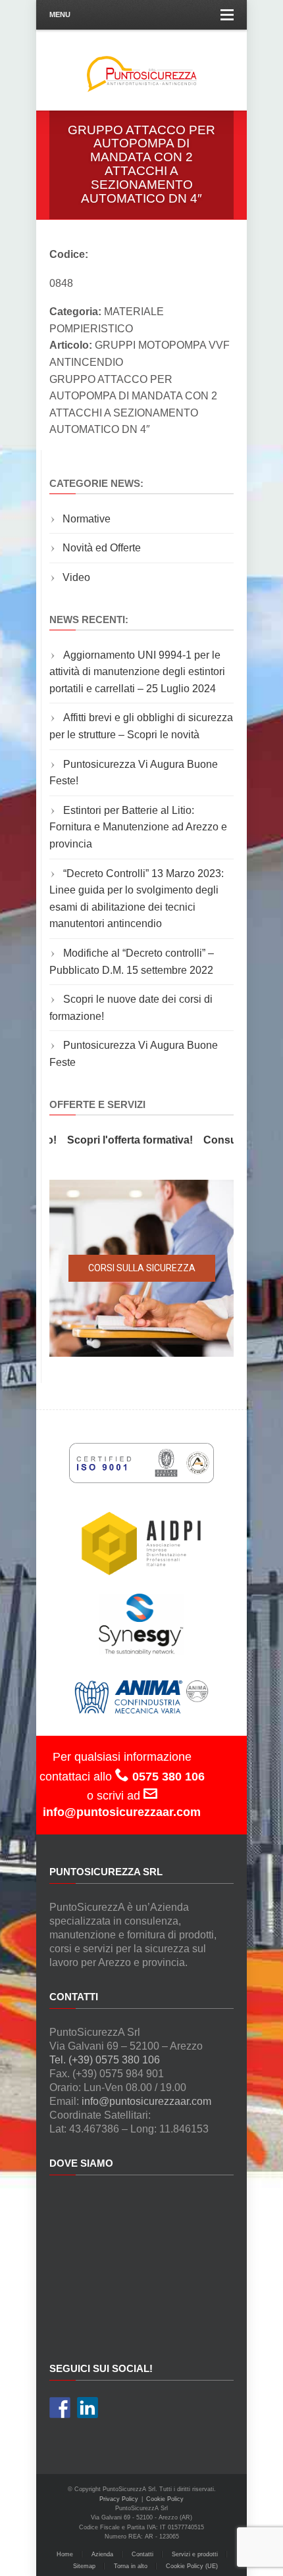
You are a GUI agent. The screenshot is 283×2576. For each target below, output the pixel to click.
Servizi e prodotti (195, 2554)
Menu (60, 14)
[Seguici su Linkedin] (88, 2408)
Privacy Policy (119, 2499)
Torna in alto (131, 2566)
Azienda (102, 2554)
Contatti (142, 2554)
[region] (141, 1268)
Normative (87, 519)
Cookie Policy (165, 2499)
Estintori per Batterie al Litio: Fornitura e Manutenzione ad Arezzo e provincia (138, 827)
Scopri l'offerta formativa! (118, 1140)
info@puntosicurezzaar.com (146, 2101)
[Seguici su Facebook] (60, 2408)
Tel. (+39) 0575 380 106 (105, 2060)
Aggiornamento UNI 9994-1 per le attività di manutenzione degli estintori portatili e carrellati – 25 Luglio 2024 (137, 672)
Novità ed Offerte (102, 548)
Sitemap (84, 2566)
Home (65, 2554)
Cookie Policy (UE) (192, 2566)
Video (76, 577)
